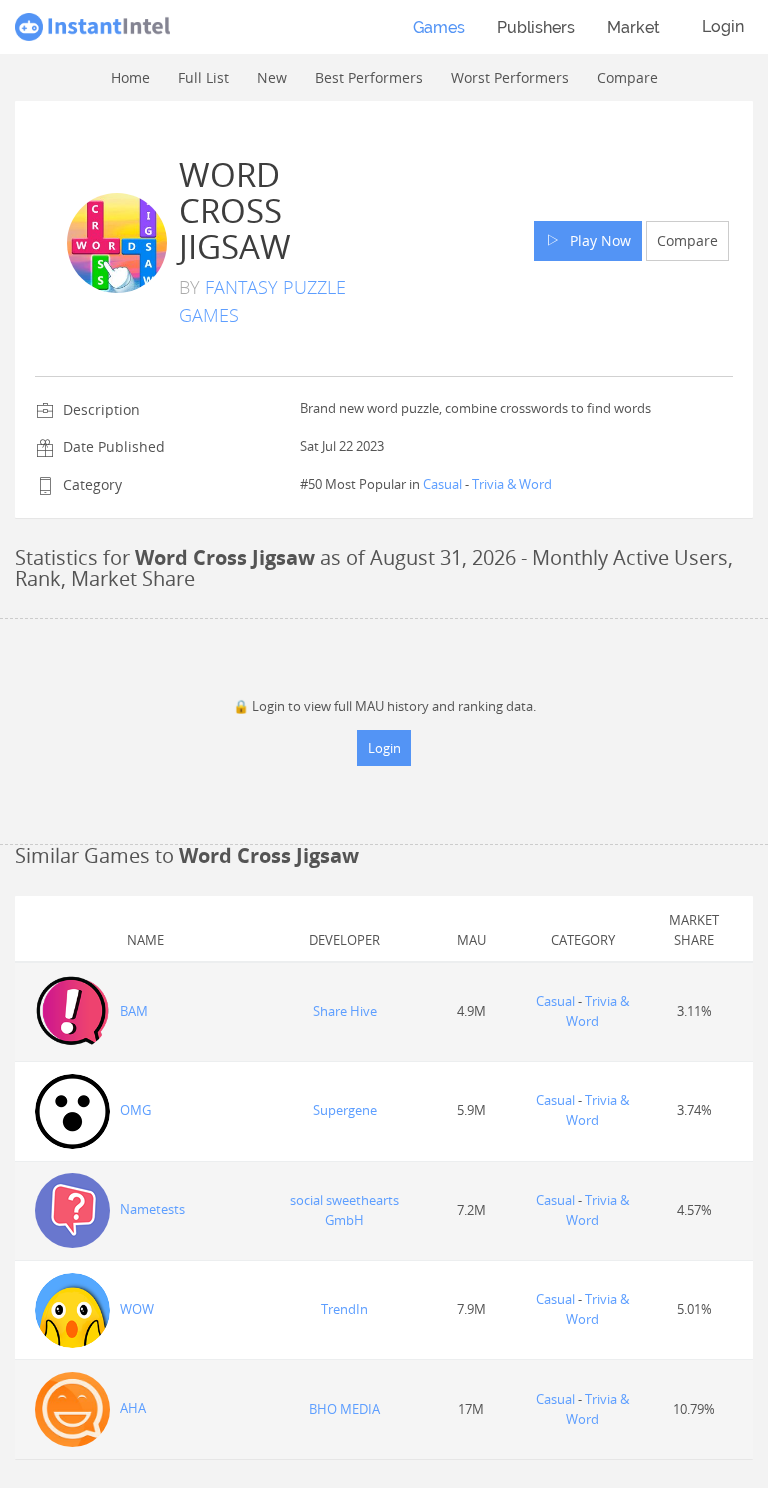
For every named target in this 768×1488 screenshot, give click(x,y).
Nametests (152, 1209)
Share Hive (345, 1011)
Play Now (596, 240)
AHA (133, 1408)
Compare (687, 240)
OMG (135, 1110)
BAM (134, 1011)
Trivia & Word (512, 484)
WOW (137, 1309)
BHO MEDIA (344, 1409)
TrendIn (344, 1309)
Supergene (345, 1110)
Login (723, 26)
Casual (442, 484)
